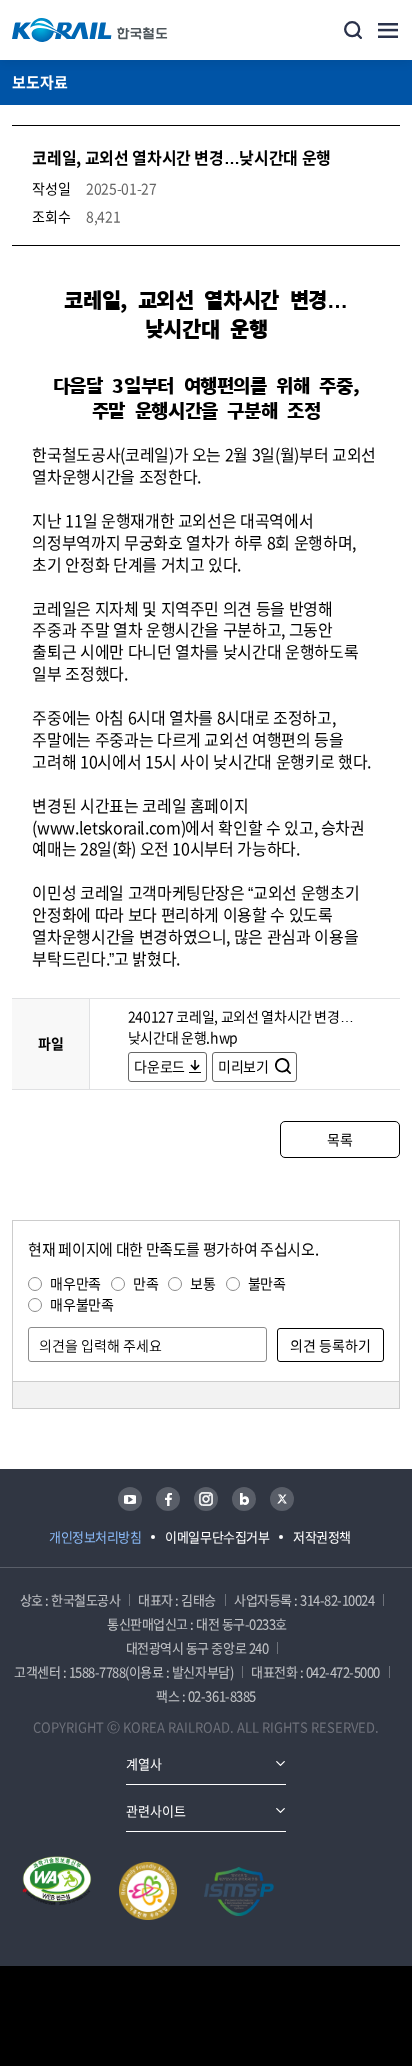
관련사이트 (156, 1810)
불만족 (267, 1283)
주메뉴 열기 (388, 30)
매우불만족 (81, 1304)
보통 (202, 1283)
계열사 (144, 1763)
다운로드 (159, 1066)
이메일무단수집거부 (217, 1536)
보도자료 (40, 82)
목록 (339, 1139)
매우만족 (75, 1283)
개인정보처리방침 (95, 1536)
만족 (145, 1283)
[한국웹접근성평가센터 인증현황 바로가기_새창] (57, 1891)
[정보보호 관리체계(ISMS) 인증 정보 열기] (239, 1891)
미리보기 (244, 1066)
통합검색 (353, 30)
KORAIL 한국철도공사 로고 (90, 30)
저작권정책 (322, 1536)
